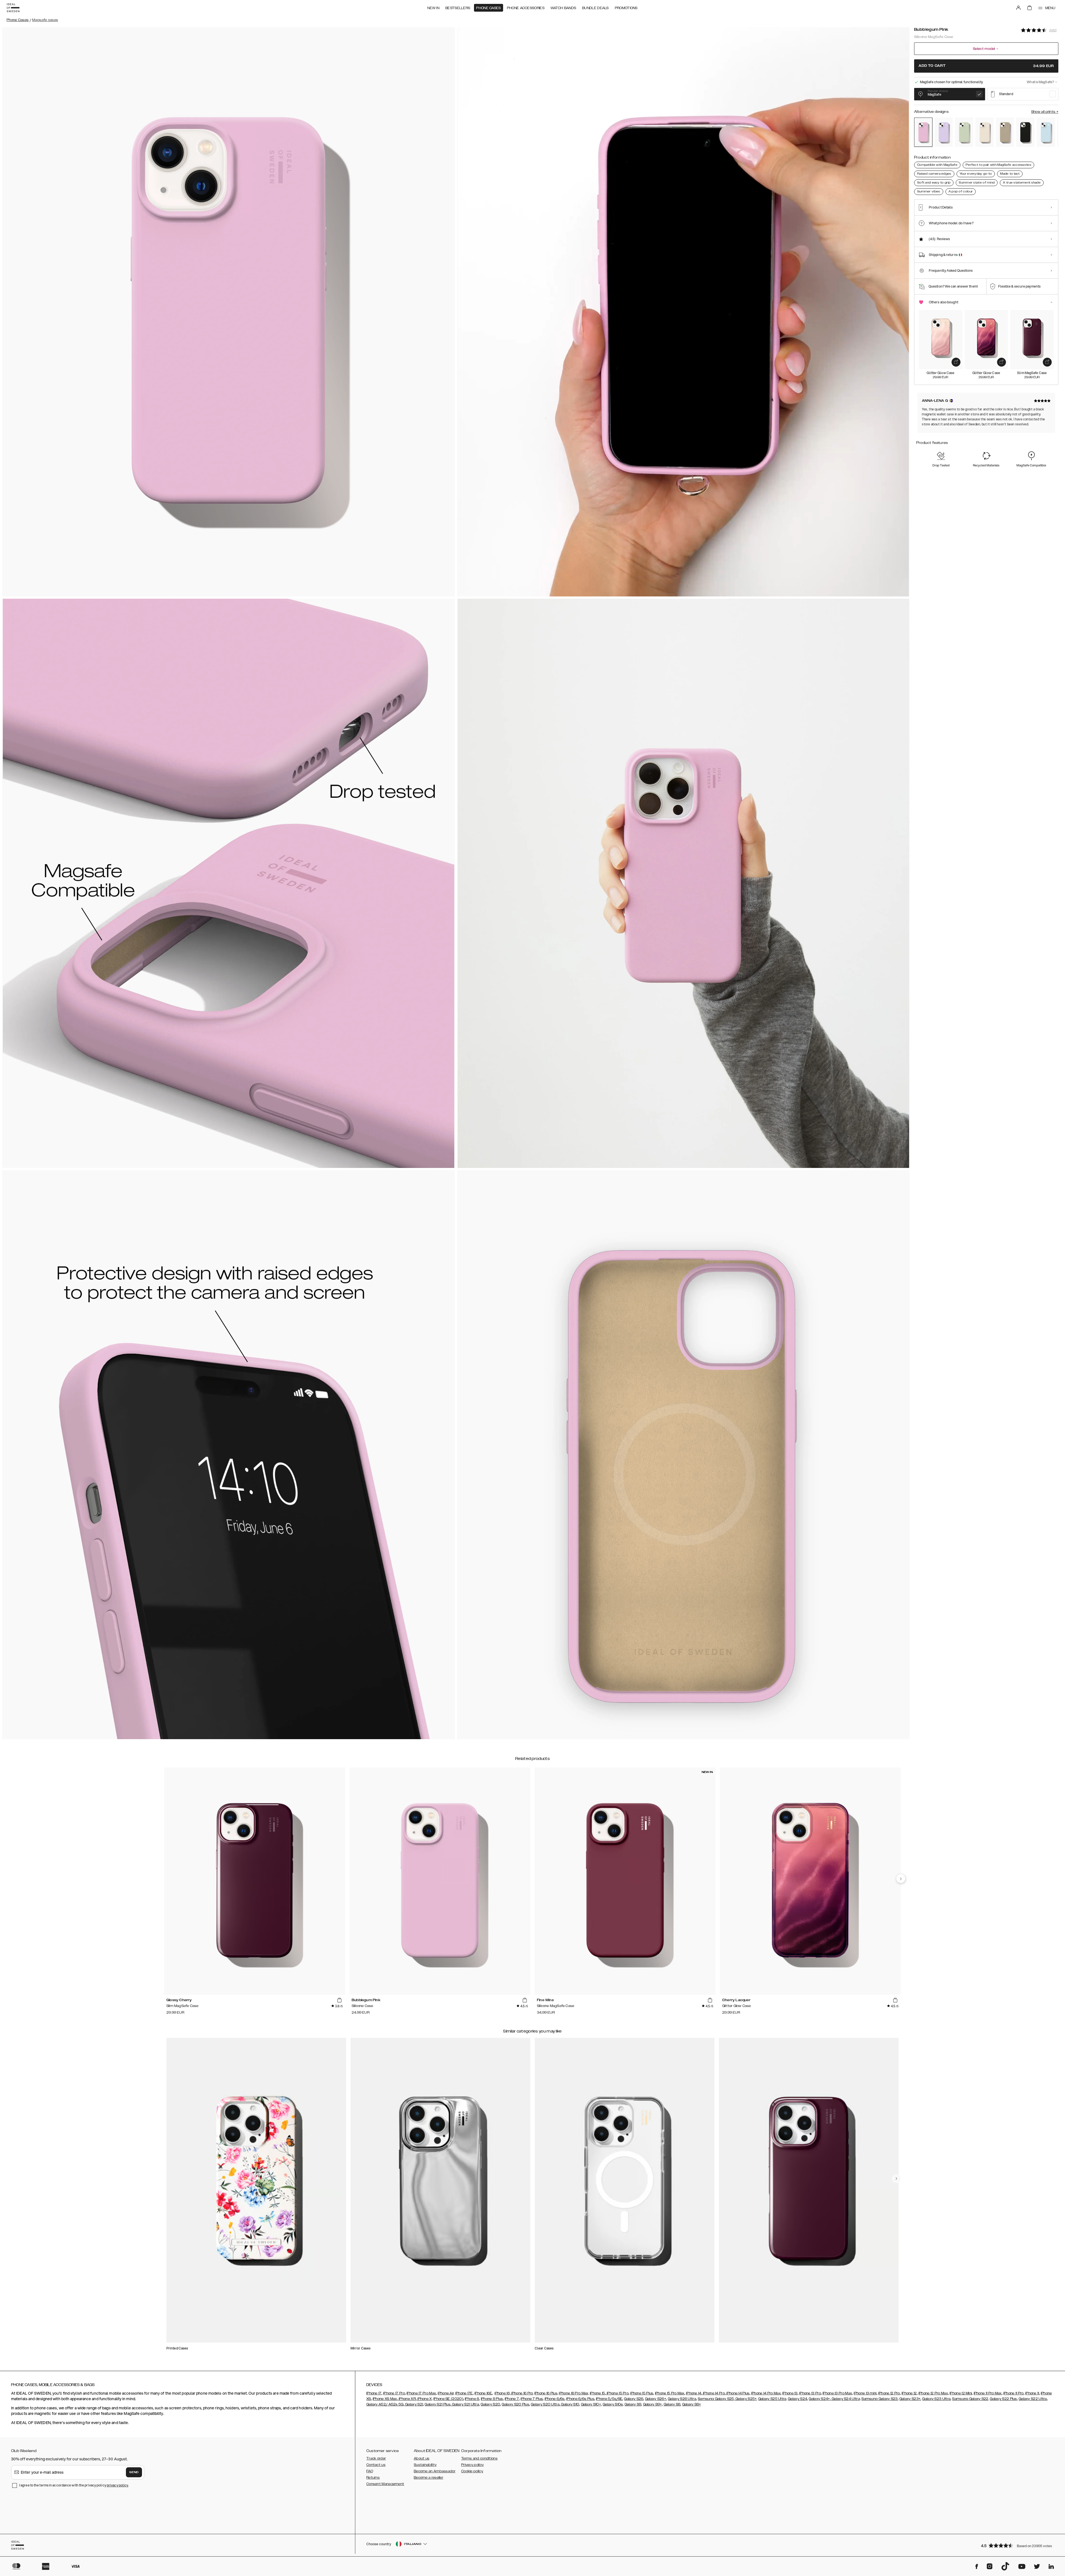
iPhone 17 (374, 2393)
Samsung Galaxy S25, (716, 2399)
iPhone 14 (694, 2393)
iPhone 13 (790, 2393)
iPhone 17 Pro (394, 2393)
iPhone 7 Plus (532, 2399)
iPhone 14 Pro (713, 2393)
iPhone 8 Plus (492, 2399)
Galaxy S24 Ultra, (846, 2399)
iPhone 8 (472, 2399)
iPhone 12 (909, 2393)
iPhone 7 (512, 2399)
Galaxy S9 (633, 2404)
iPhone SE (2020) (448, 2399)
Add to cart (986, 66)
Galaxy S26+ (656, 2399)
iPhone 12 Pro (889, 2393)
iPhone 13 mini (865, 2393)
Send (134, 2472)
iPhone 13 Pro (810, 2393)
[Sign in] (1018, 8)
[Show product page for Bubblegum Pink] (923, 132)
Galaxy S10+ (591, 2404)
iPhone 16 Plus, (546, 2393)
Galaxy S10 (570, 2404)
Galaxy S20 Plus (515, 2404)
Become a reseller (428, 2478)
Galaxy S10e (613, 2404)
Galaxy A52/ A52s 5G (385, 2404)
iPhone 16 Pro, (522, 2393)
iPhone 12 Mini (961, 2393)
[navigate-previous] (901, 1879)
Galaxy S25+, (746, 2399)
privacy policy (117, 2485)
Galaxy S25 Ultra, (773, 2399)
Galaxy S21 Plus (438, 2404)
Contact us (376, 2465)
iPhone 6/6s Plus (580, 2399)
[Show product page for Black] (1025, 132)
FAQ (370, 2471)
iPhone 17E (464, 2393)
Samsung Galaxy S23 (879, 2399)
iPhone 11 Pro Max (988, 2393)
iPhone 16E (483, 2393)
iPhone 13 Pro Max (837, 2393)
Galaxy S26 (634, 2399)
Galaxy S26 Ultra (682, 2399)
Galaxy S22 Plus (1003, 2399)
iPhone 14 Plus (738, 2393)
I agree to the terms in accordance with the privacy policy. (74, 2485)
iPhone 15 (598, 2393)
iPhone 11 (1032, 2393)
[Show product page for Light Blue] (1046, 132)
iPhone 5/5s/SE (609, 2399)
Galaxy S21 (414, 2404)
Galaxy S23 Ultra (936, 2399)
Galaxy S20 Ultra (545, 2404)
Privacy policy (472, 2465)
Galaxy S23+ (910, 2399)
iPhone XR (407, 2399)
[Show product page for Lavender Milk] (944, 132)
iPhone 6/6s (555, 2399)
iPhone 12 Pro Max (933, 2393)
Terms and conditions (479, 2458)
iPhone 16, (502, 2393)
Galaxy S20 (490, 2404)
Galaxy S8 (672, 2404)
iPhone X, (425, 2399)
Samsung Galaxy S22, (971, 2399)
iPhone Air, (446, 2393)
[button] (1018, 2545)
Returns (373, 2478)
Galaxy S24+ (819, 2399)
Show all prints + (1045, 112)
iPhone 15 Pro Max (670, 2393)
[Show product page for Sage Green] (964, 132)
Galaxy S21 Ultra (465, 2404)
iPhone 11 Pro (1014, 2393)
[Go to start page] (13, 8)
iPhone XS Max (385, 2399)
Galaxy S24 (798, 2399)
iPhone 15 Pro (617, 2393)
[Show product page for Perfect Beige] (1005, 132)
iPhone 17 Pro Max (421, 2393)
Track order (376, 2458)
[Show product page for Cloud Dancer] (985, 132)
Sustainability (425, 2465)
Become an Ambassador (435, 2471)
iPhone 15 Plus (642, 2393)
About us (422, 2458)
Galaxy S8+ (692, 2404)
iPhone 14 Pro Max (766, 2393)
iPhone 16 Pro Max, (574, 2393)
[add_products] (956, 362)
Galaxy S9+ (653, 2404)
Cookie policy (472, 2471)
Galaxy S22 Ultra (1033, 2399)
